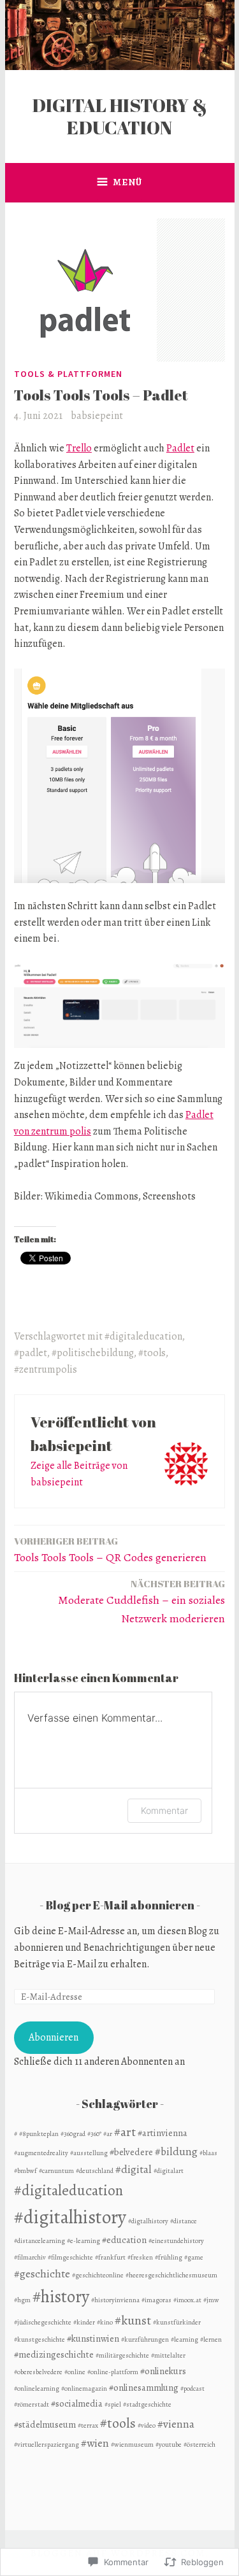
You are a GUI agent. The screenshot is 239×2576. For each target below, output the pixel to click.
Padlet (180, 448)
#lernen (211, 2339)
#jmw (211, 2300)
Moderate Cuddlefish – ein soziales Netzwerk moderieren (141, 1602)
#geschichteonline (98, 2275)
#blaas (208, 2153)
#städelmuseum (45, 2424)
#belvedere (131, 2152)
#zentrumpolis (46, 1369)
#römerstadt (32, 2404)
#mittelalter (168, 2355)
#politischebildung (93, 1353)
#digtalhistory (148, 2221)
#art (125, 2132)
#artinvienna (163, 2133)
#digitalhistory (70, 2217)
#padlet (31, 1353)
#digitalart (169, 2171)
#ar (108, 2134)
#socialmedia (77, 2403)
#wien (95, 2443)
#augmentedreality (41, 2153)
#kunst (133, 2320)
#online (75, 2372)
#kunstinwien (93, 2339)
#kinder (84, 2322)
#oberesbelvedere (38, 2372)
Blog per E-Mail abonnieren (120, 1905)
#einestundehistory (176, 2241)
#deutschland (95, 2171)
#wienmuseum (132, 2445)
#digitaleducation (143, 1336)
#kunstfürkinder (177, 2322)
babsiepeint (97, 416)
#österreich (199, 2445)
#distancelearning (40, 2241)
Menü (127, 182)
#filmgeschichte (70, 2257)
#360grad (73, 2134)
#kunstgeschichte (40, 2339)
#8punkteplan (39, 2134)
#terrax (88, 2425)
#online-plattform (113, 2372)
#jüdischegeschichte (43, 2322)
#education (124, 2240)
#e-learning (83, 2241)
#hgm (22, 2300)
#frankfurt (110, 2257)
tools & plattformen (68, 374)
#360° (94, 2134)
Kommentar (164, 1810)
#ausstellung (89, 2153)
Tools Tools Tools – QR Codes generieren (110, 1550)
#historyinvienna (115, 2300)
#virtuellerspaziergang (47, 2445)
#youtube (169, 2445)
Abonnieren (54, 2037)
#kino (105, 2322)
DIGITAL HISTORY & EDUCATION (119, 116)
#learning (185, 2339)
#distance (184, 2221)
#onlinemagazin (84, 2388)
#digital (134, 2169)
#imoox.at (187, 2300)
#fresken (140, 2257)
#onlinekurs (163, 2371)
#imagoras (156, 2300)
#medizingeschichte (54, 2354)
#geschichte (42, 2274)
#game (194, 2257)
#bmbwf (25, 2171)
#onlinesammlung (144, 2388)
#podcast (192, 2388)
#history (61, 2296)
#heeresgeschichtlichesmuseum (171, 2275)
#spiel (113, 2404)
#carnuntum (56, 2171)
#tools (152, 1353)
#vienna (176, 2424)
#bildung (176, 2151)
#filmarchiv (30, 2257)
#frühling (169, 2257)
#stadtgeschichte (147, 2404)
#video (147, 2425)
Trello (79, 448)
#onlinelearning (37, 2388)
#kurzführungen (145, 2339)
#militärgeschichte (122, 2355)
